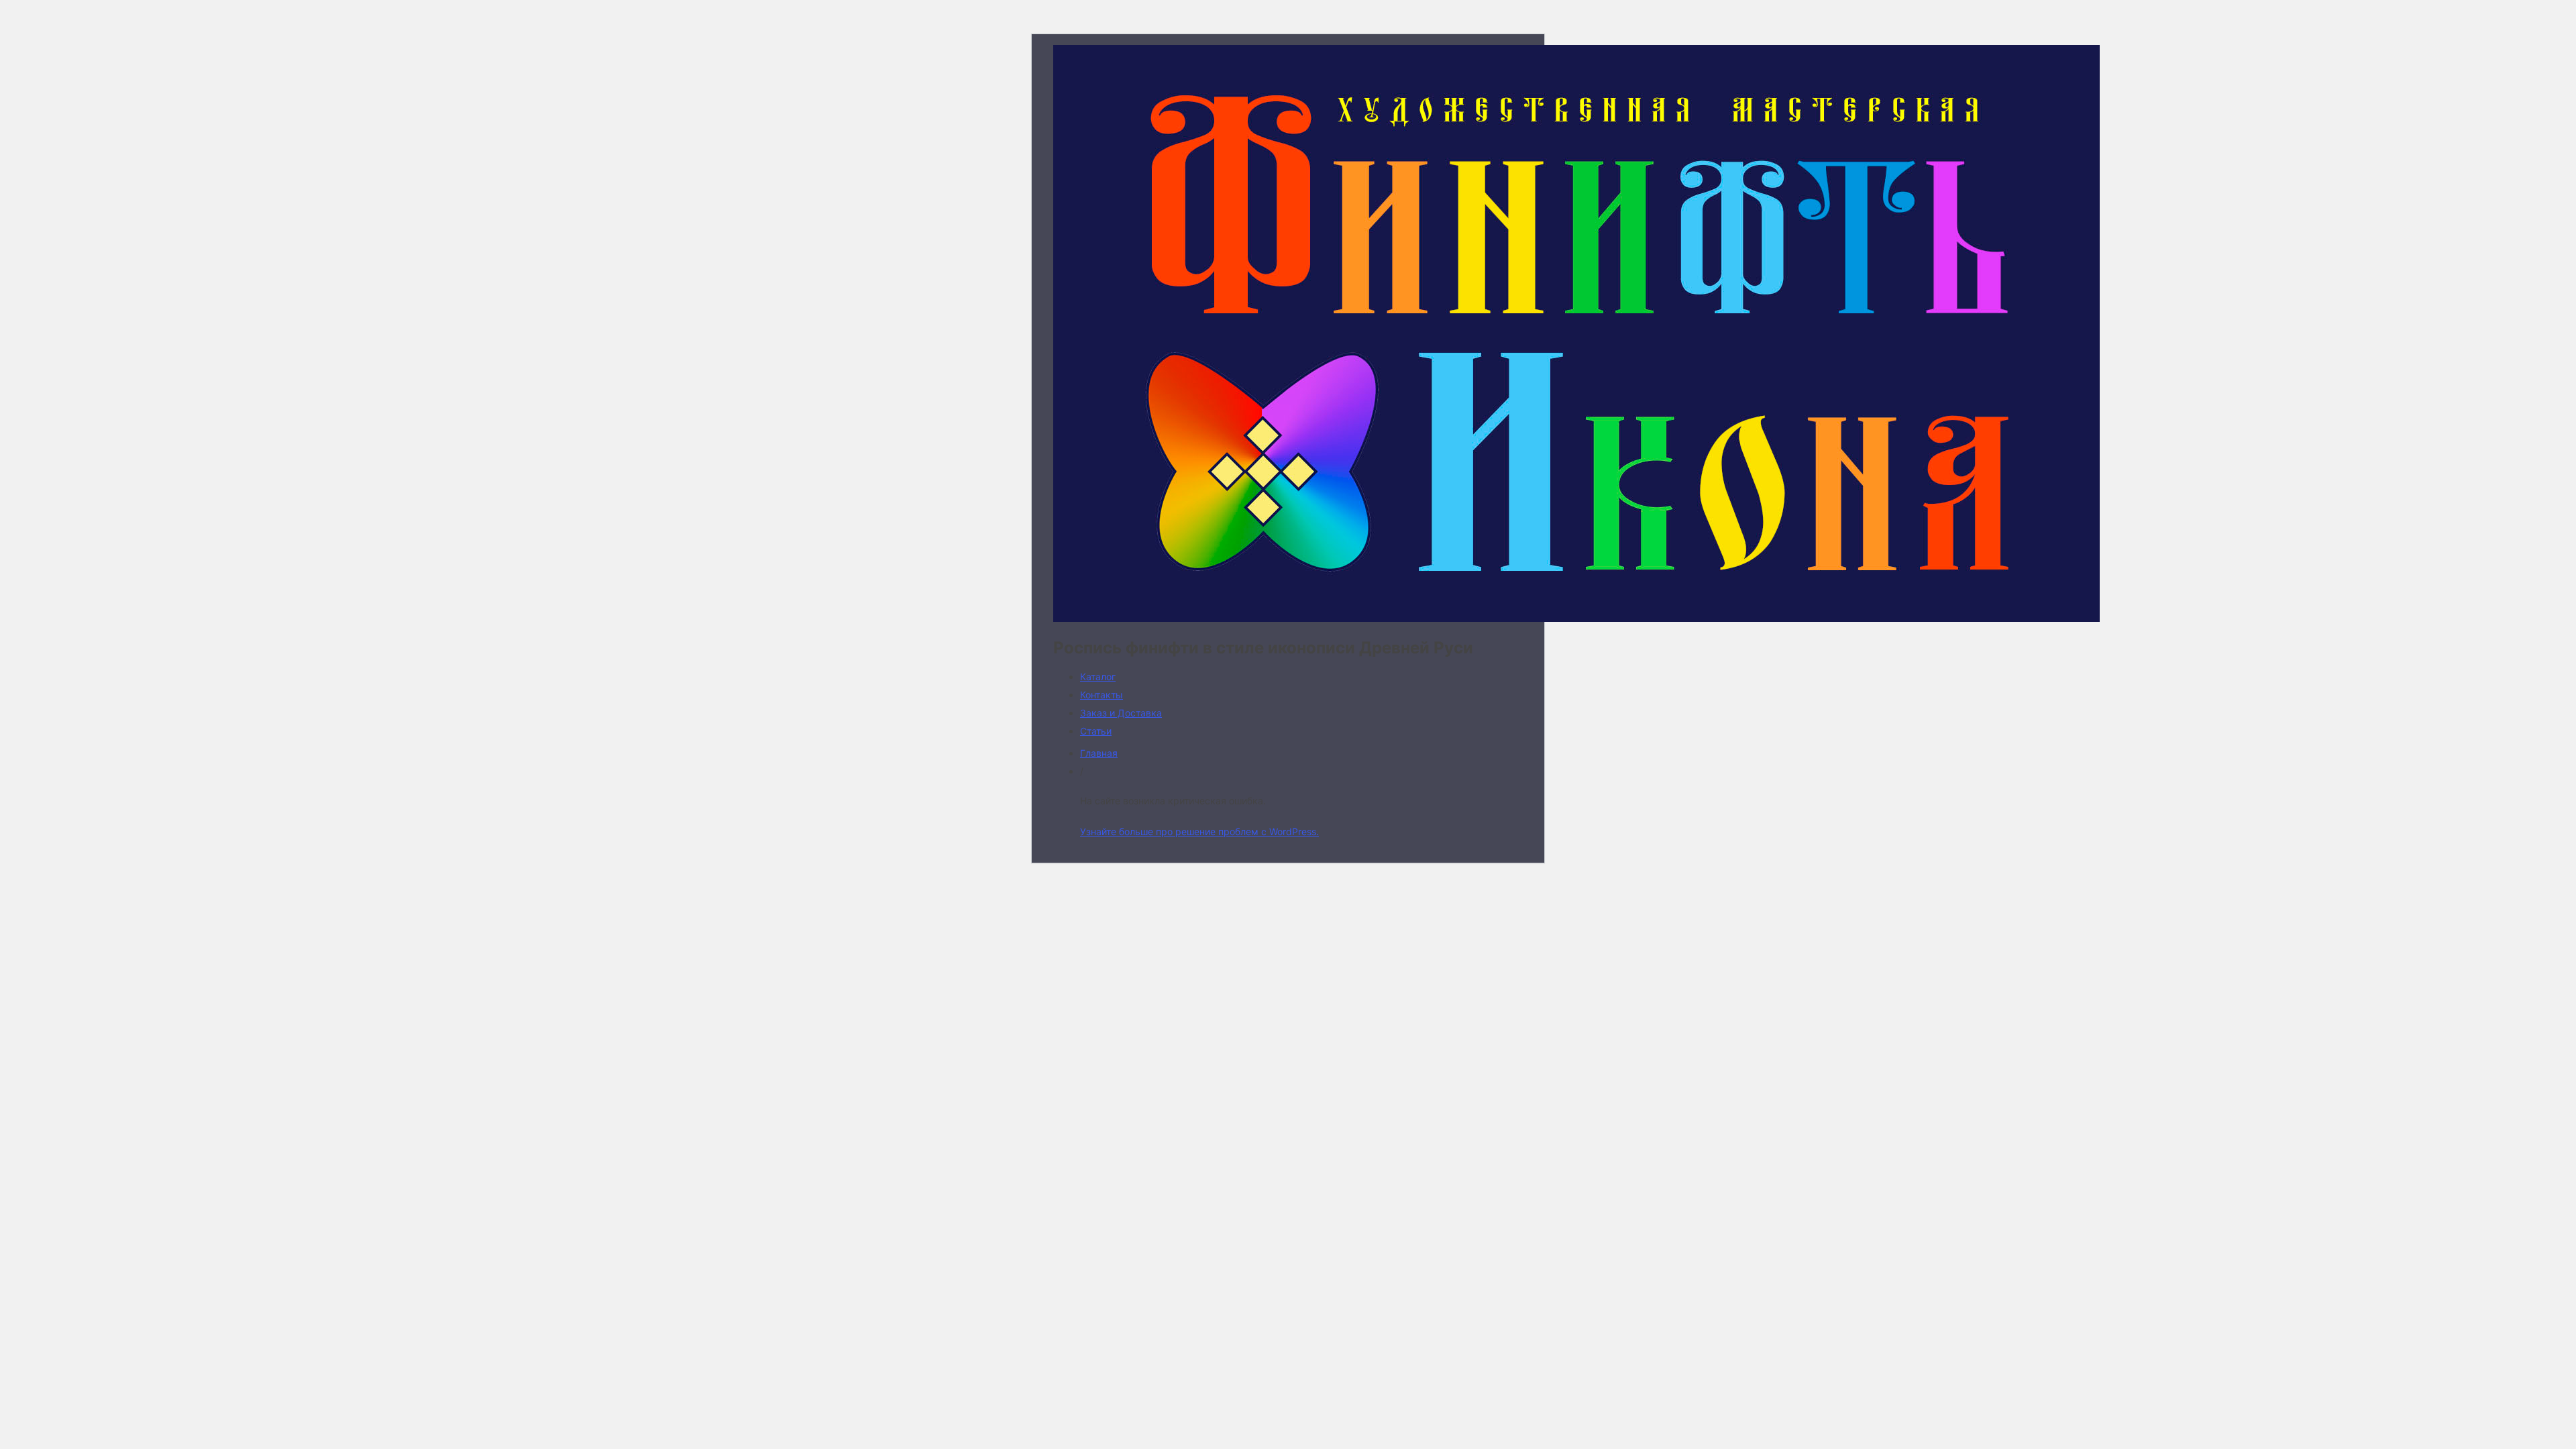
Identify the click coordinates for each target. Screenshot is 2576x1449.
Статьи (1096, 731)
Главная (1099, 753)
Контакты (1102, 695)
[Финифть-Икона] (1576, 618)
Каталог (1098, 677)
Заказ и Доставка (1121, 713)
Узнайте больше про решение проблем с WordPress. (1199, 831)
